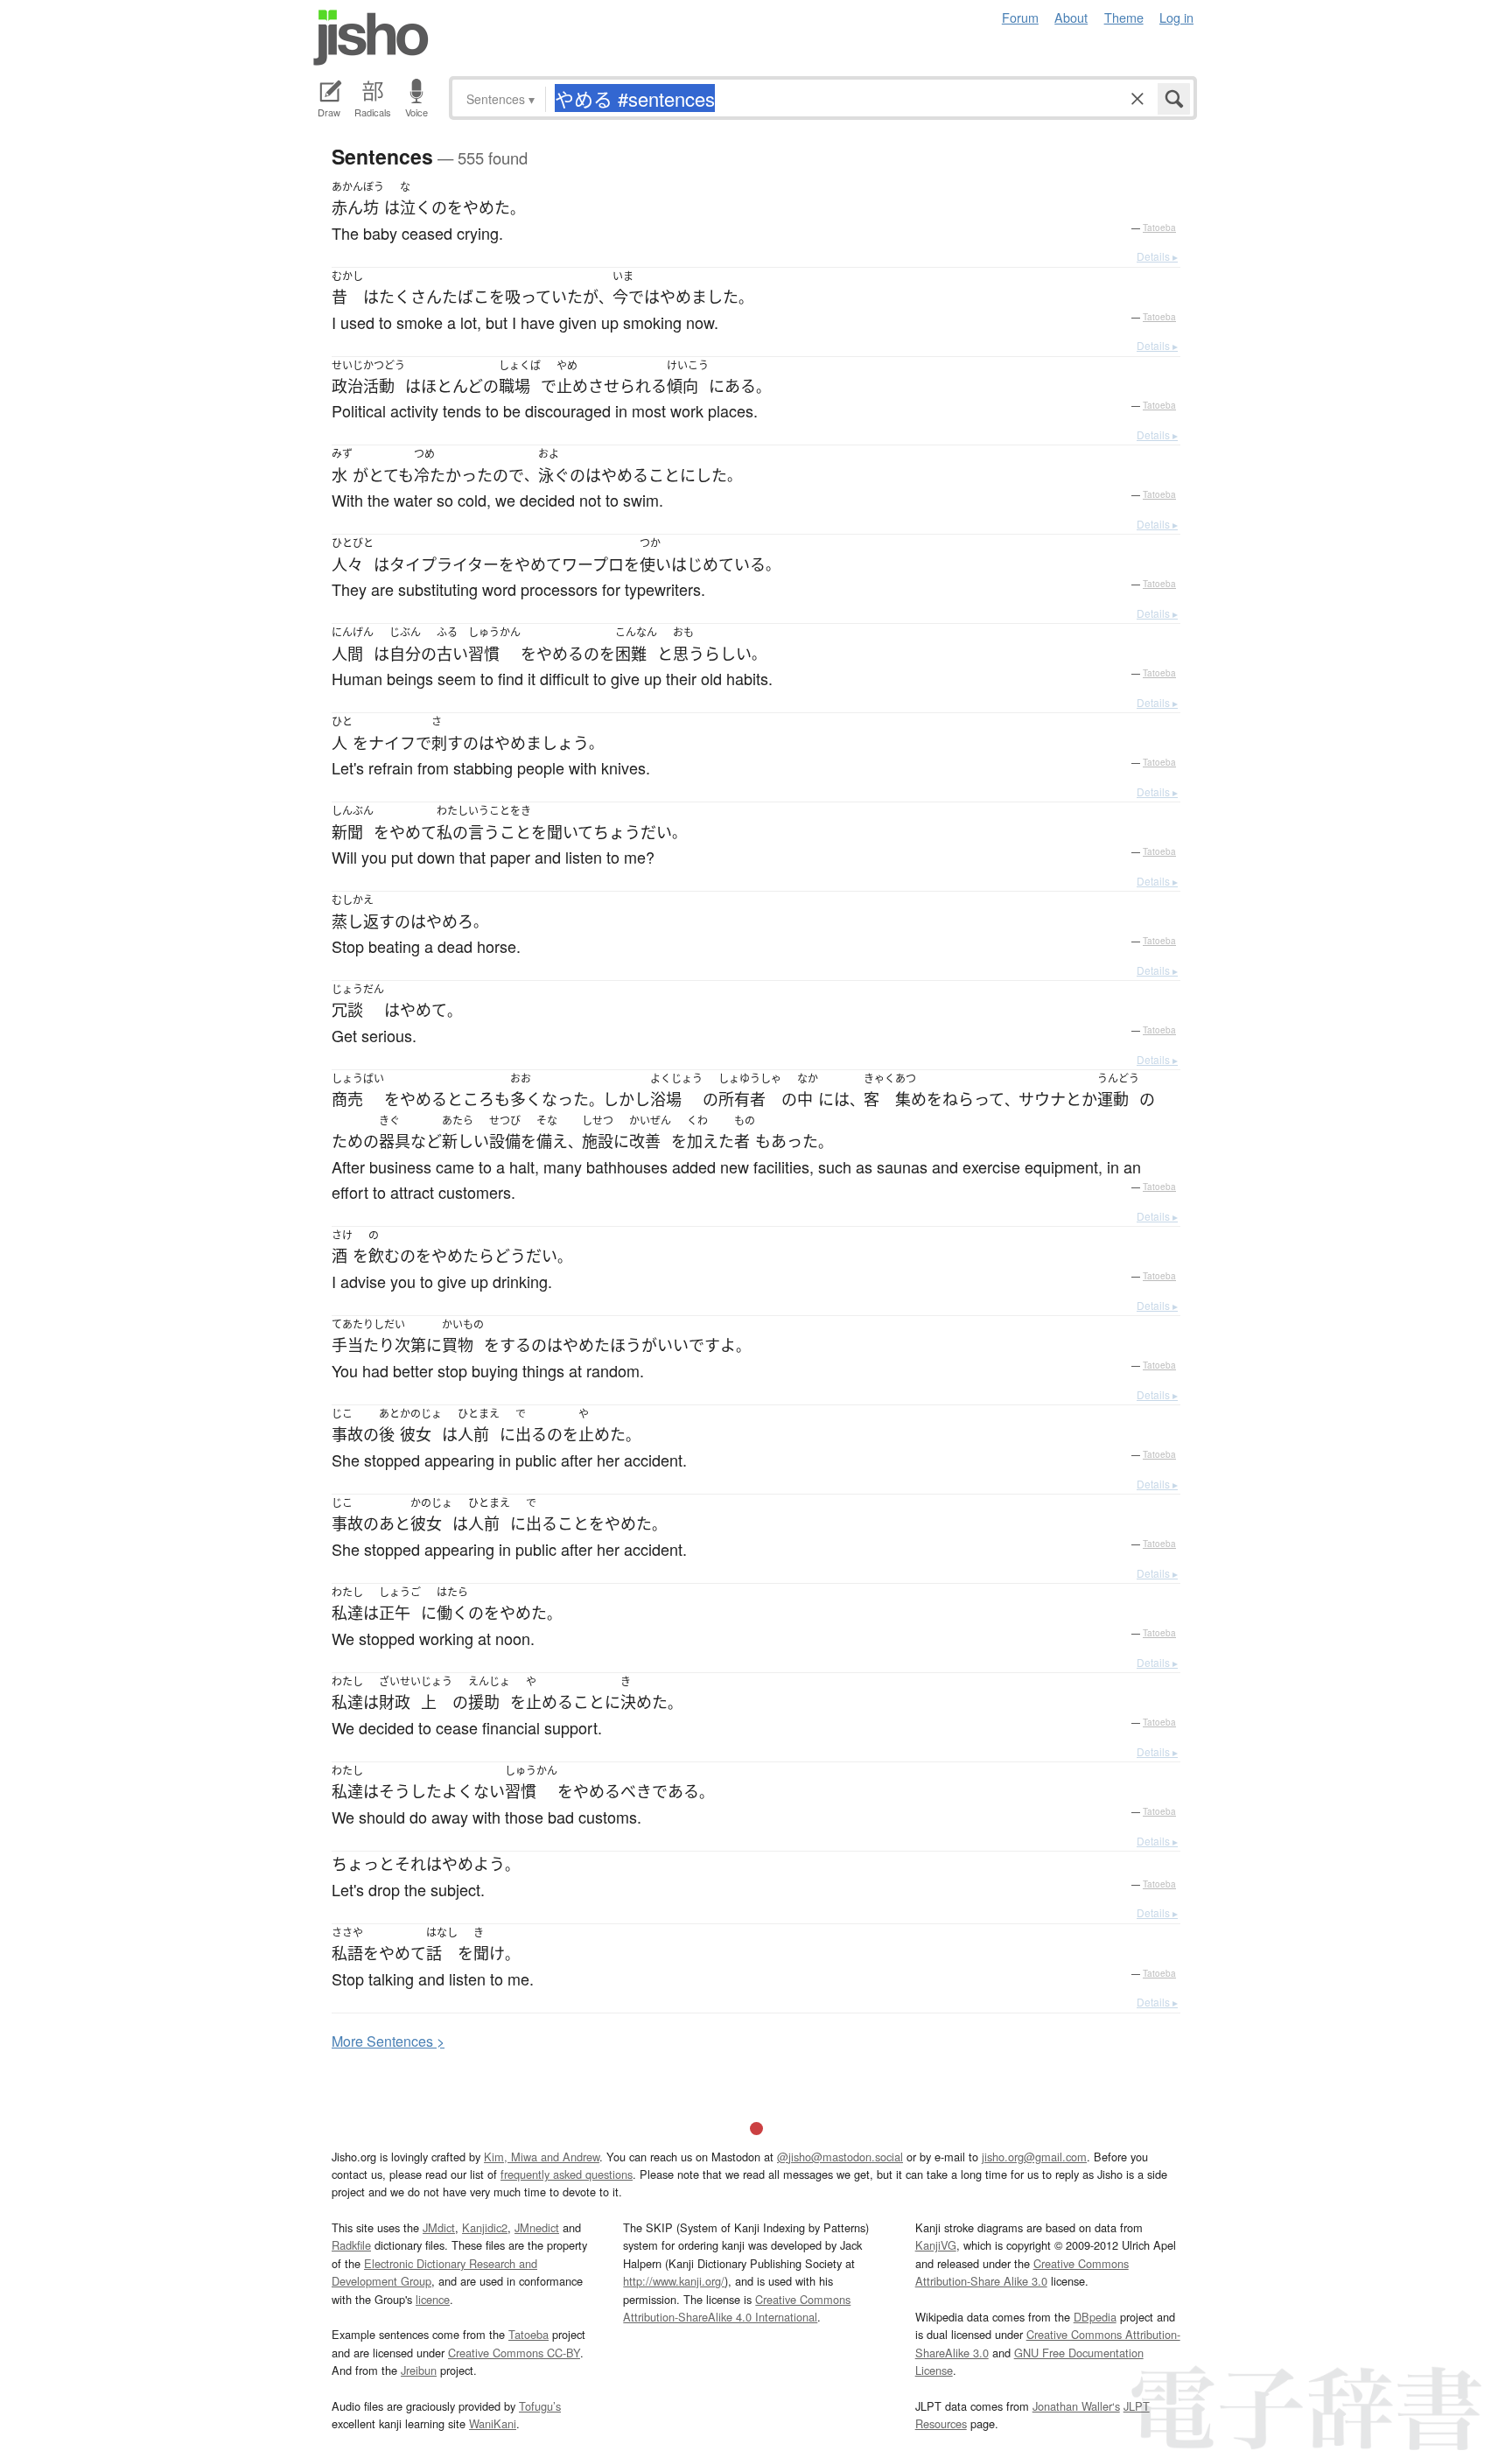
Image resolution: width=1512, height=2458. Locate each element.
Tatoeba (1159, 228)
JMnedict (537, 2227)
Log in (1176, 17)
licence (433, 2299)
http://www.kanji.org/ (674, 2281)
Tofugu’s (540, 2406)
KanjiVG (936, 2245)
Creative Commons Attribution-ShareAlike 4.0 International (737, 2308)
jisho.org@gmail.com (1034, 2157)
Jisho (371, 38)
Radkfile (351, 2245)
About (1071, 17)
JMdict (439, 2227)
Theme (1124, 17)
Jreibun (419, 2370)
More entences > (388, 2041)
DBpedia (1095, 2317)
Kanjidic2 (485, 2227)
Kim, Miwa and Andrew (542, 2157)
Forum (1020, 17)
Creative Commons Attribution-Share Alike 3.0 (1022, 2272)
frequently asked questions (567, 2174)
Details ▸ (1157, 256)
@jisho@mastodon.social (840, 2157)
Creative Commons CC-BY (514, 2353)
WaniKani (493, 2423)
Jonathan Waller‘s (1076, 2406)
